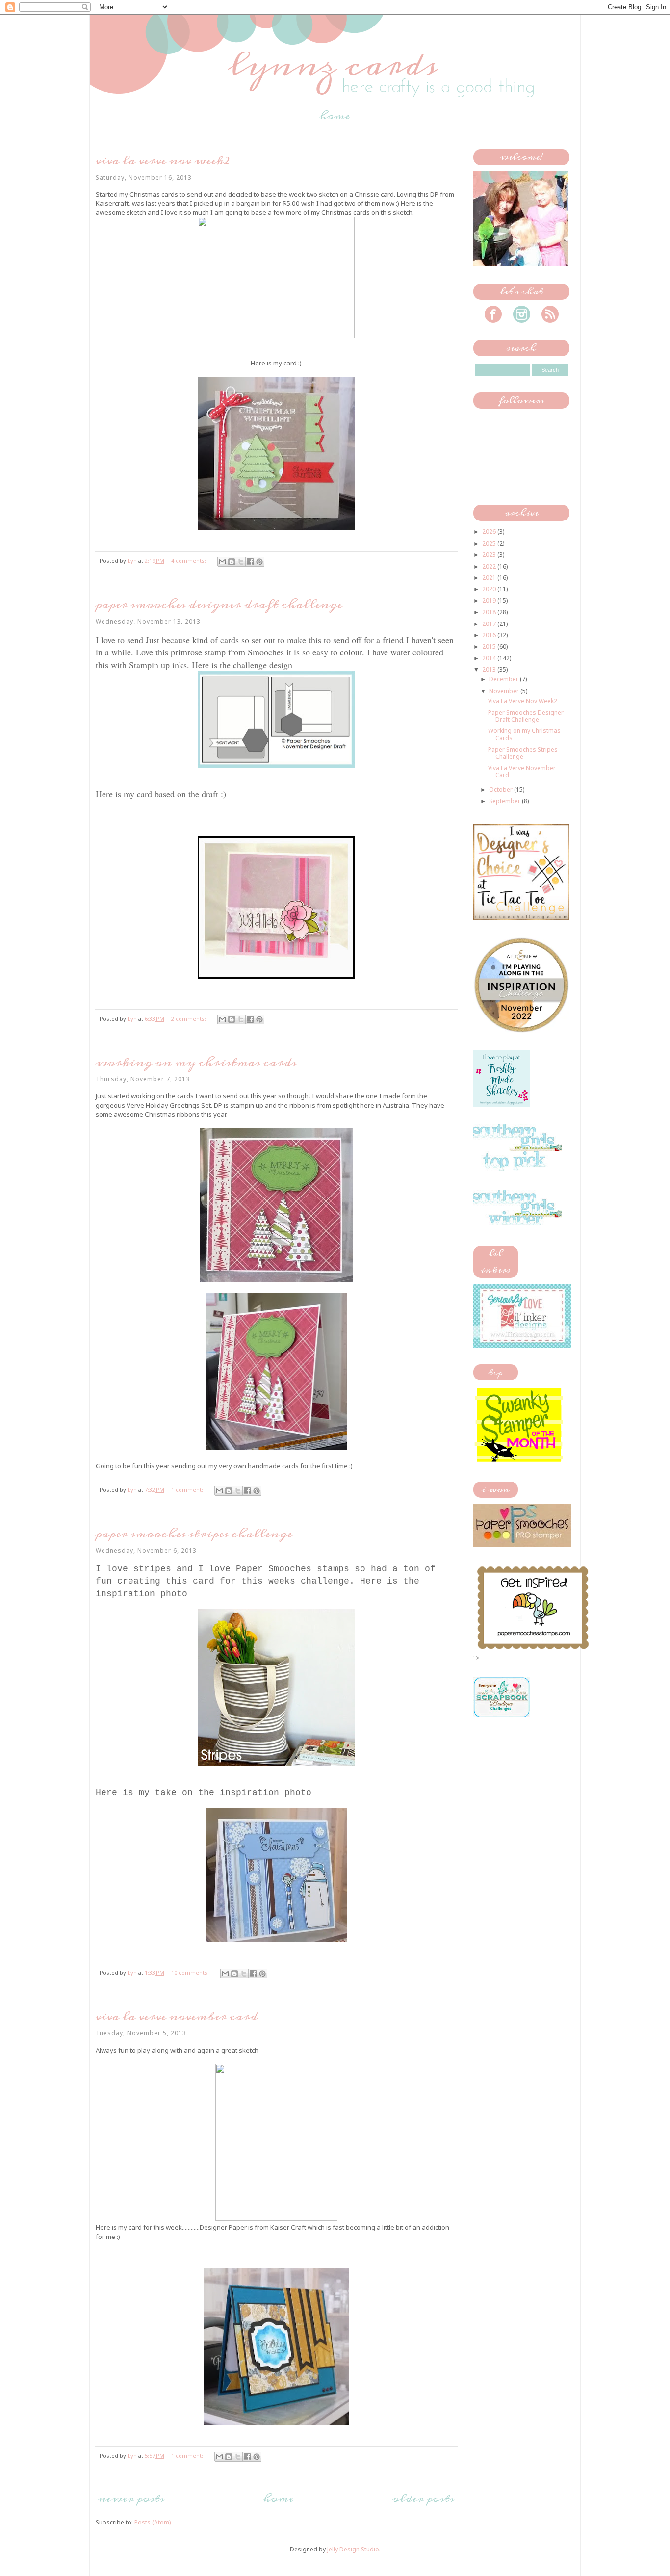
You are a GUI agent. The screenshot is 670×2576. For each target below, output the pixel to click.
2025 (490, 543)
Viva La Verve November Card (177, 2017)
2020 (490, 589)
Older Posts (423, 2498)
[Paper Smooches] (533, 1650)
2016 (490, 635)
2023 (490, 555)
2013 (490, 669)
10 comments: (191, 1972)
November (505, 691)
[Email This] (222, 562)
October (502, 790)
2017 (490, 624)
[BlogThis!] (232, 562)
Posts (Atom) (153, 2522)
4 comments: (189, 560)
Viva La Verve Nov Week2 (163, 161)
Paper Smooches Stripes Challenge (194, 1534)
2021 (490, 578)
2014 (490, 658)
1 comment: (188, 1490)
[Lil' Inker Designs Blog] (522, 1345)
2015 (490, 646)
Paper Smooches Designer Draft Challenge (219, 605)
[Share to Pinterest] (259, 562)
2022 (490, 566)
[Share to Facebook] (250, 562)
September (505, 801)
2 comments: (189, 1019)
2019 (490, 601)
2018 (490, 612)
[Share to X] (241, 562)
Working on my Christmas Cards (196, 1062)
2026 (490, 532)
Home (335, 116)
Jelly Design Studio (353, 2549)
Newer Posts (131, 2498)
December (504, 679)
